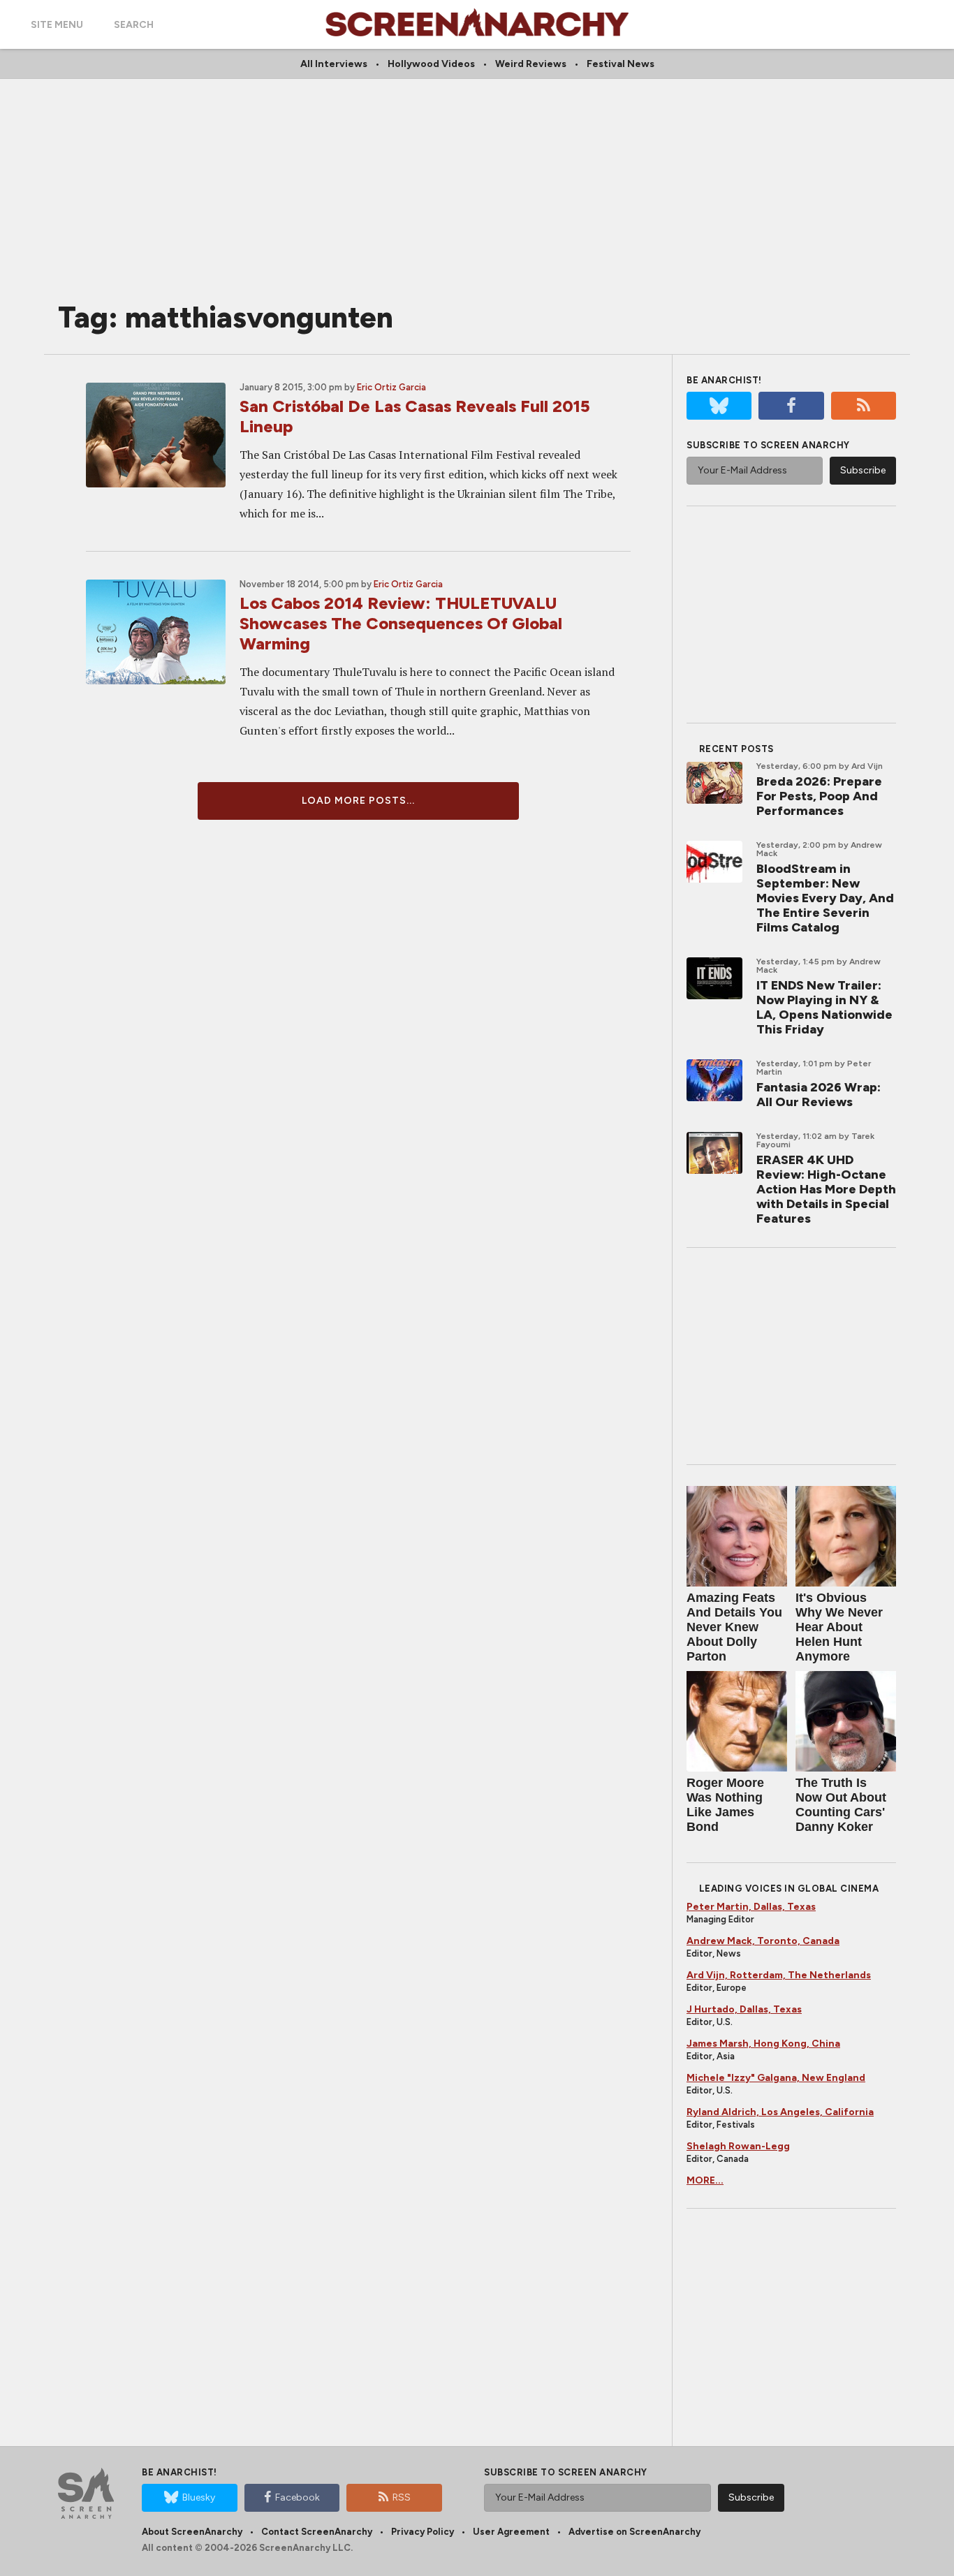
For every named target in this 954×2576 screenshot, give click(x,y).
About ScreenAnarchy (192, 2532)
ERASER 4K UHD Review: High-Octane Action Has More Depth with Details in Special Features (826, 1189)
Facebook (298, 2497)
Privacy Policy (423, 2532)
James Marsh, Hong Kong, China (763, 2044)
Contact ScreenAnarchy (317, 2532)
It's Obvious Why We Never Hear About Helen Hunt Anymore (839, 1627)
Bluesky (199, 2497)
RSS (402, 2497)
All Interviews (334, 64)
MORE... (705, 2180)
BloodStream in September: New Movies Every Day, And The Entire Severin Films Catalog (825, 898)
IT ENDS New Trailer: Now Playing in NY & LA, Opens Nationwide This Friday (824, 1007)
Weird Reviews (531, 64)
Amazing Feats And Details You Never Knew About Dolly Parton (734, 1627)
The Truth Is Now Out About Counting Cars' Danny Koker (841, 1805)
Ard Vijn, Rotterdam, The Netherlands (779, 1975)
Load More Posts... (358, 801)
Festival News (621, 64)
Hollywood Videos (431, 64)
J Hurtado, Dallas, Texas (744, 2009)
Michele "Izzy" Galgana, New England (776, 2078)
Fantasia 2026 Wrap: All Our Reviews (819, 1095)
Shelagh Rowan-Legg (738, 2146)
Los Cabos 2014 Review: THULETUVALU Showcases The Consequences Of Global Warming (401, 623)
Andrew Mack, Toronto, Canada (763, 1941)
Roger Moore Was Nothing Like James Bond (725, 1805)
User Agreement (511, 2532)
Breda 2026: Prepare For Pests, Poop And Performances (819, 796)
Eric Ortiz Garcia (391, 387)
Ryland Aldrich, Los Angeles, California (780, 2112)
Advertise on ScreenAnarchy (634, 2532)
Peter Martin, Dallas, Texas (751, 1907)
